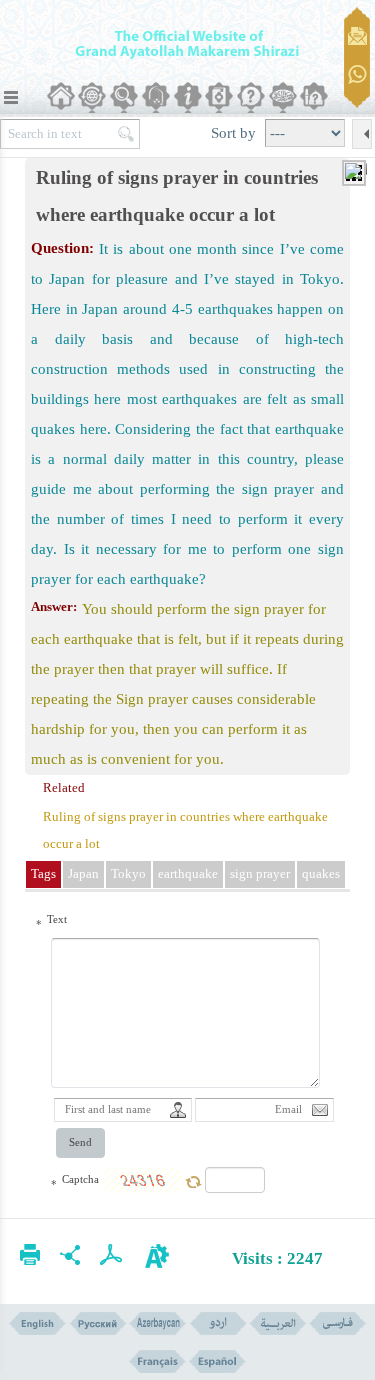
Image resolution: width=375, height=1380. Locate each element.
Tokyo (128, 873)
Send (80, 1142)
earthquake (188, 873)
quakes (321, 873)
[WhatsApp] (357, 75)
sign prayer (260, 873)
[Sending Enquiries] (357, 36)
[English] (37, 1323)
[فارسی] (337, 1323)
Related (64, 787)
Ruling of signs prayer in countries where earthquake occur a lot (185, 830)
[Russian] (97, 1323)
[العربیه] (277, 1323)
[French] (157, 1361)
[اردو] (217, 1323)
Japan (83, 873)
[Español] (217, 1361)
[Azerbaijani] (157, 1323)
